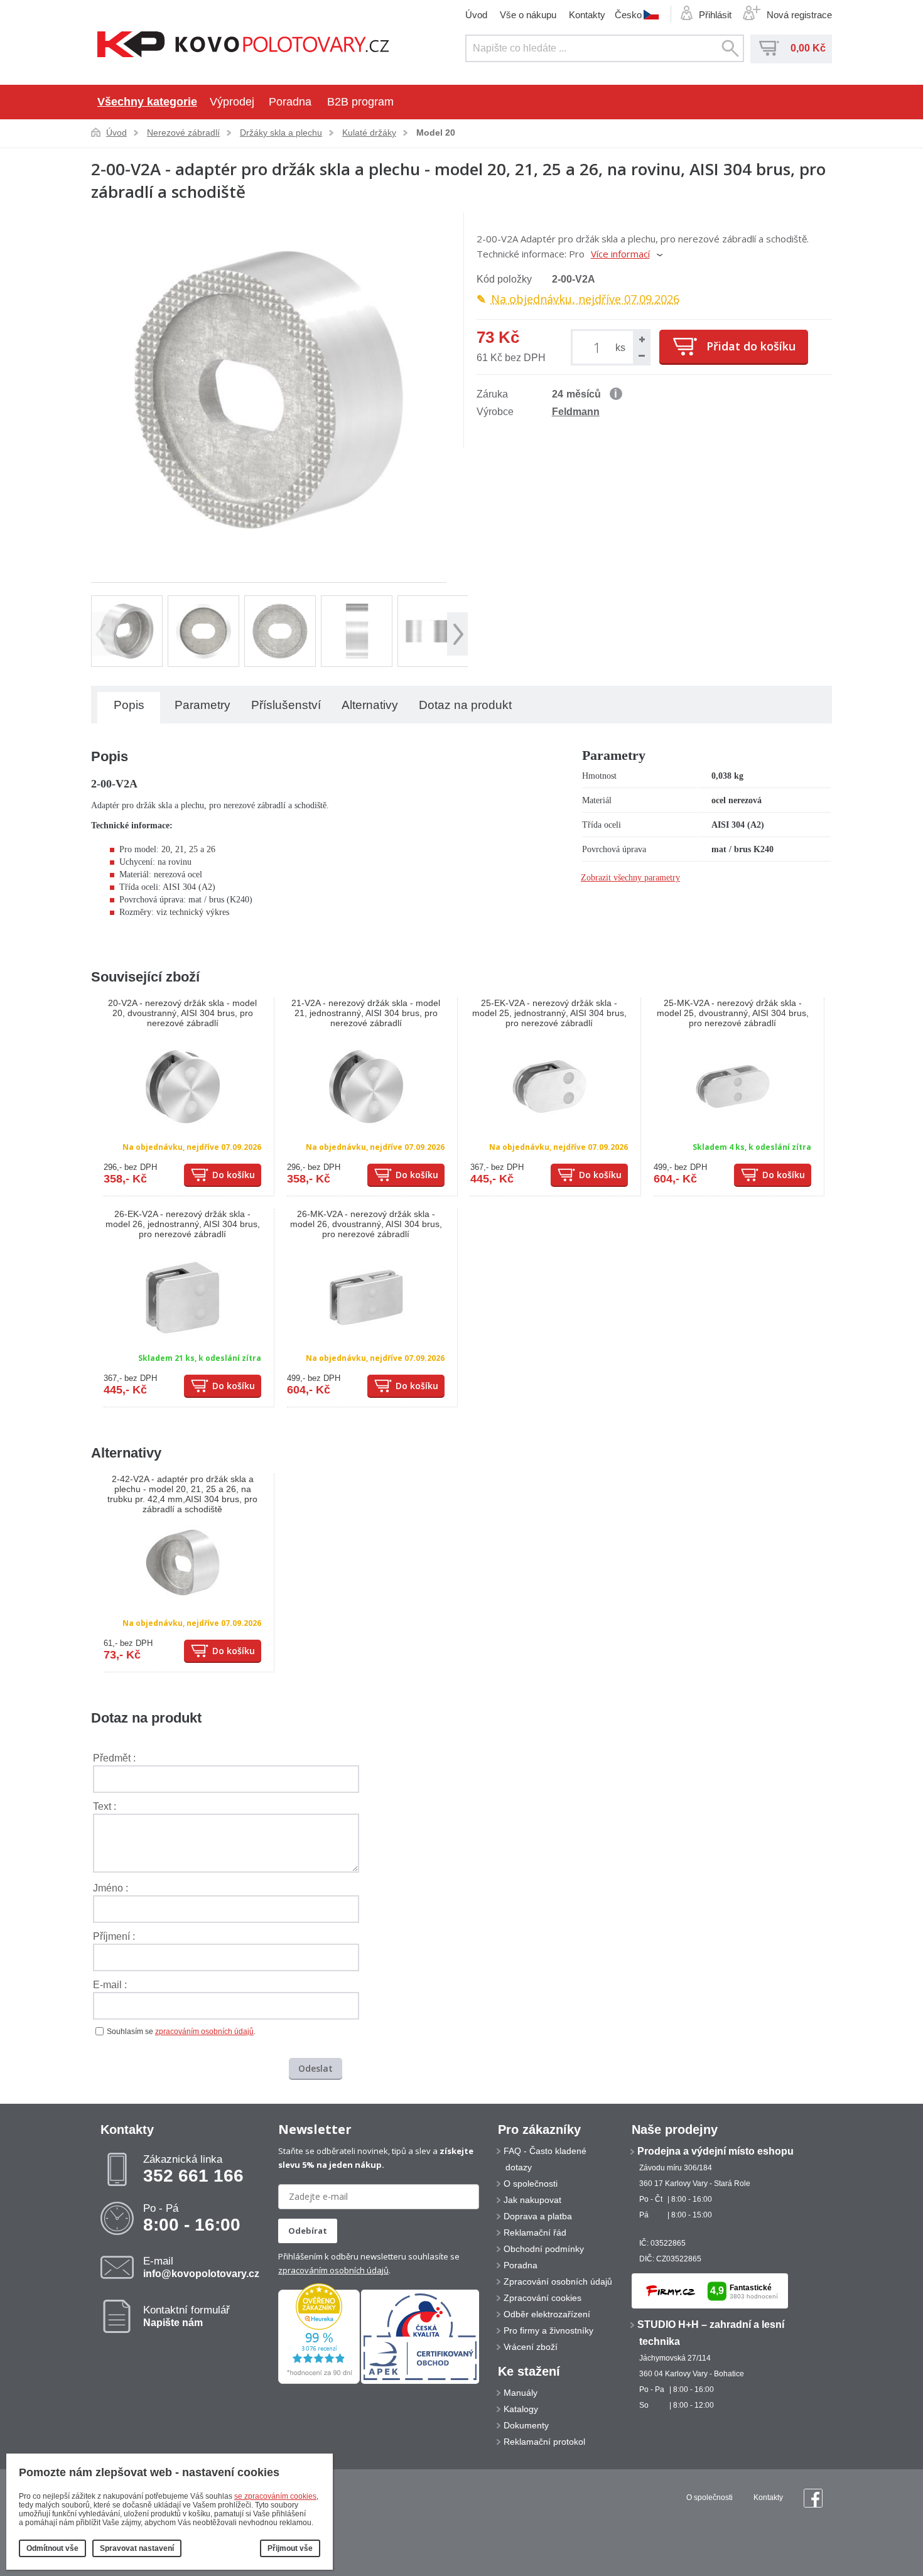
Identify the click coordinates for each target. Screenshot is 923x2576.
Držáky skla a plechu (281, 133)
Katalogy (521, 2409)
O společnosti (531, 2184)
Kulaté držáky (369, 133)
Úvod (476, 15)
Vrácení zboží (531, 2347)
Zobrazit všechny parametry (630, 878)
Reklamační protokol (544, 2442)
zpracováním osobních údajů (204, 2032)
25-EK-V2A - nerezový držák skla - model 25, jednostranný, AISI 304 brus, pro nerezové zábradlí (549, 1013)
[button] (641, 339)
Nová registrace (799, 15)
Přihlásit (715, 15)
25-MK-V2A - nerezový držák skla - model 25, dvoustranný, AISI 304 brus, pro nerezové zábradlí (733, 1013)
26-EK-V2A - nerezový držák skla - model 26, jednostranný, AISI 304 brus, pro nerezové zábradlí (183, 1224)
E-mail (201, 2267)
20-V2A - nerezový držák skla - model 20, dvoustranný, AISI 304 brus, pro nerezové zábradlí (182, 1013)
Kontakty (587, 15)
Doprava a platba (538, 2216)
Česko (628, 14)
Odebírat (308, 2231)
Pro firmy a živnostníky (548, 2330)
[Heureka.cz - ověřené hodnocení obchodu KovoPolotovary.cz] (319, 2381)
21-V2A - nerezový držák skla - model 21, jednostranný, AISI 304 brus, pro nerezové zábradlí (366, 1013)
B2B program (360, 102)
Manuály (521, 2393)
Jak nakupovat (532, 2200)
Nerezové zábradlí (183, 133)
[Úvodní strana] (243, 46)
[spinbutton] (599, 347)
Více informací (620, 254)
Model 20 (436, 133)
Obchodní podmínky (544, 2249)
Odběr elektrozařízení (547, 2314)
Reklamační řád (535, 2232)
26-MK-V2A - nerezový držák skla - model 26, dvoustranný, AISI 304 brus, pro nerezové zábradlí (366, 1224)
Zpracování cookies (542, 2298)
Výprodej (232, 102)
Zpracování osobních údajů (558, 2281)
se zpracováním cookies (275, 2496)
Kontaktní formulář (186, 2316)
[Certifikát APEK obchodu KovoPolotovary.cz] (420, 2381)
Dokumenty (526, 2425)
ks (620, 348)
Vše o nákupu (528, 15)
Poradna (290, 102)
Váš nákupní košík (769, 48)
